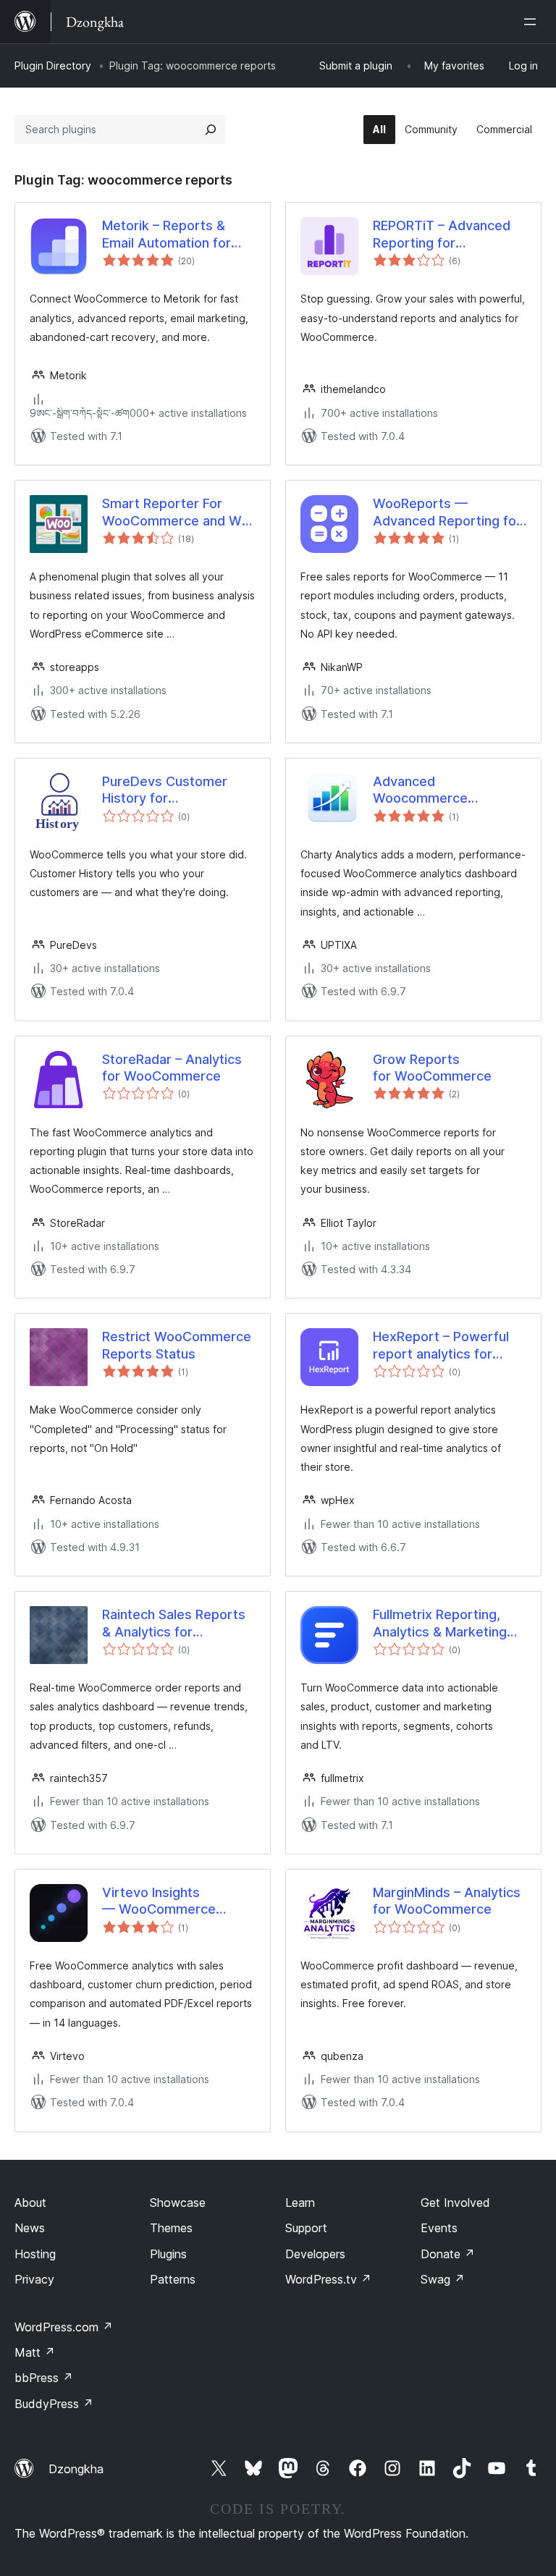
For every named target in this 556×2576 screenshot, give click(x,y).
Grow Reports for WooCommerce (432, 1068)
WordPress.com (64, 2327)
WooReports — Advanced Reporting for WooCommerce (447, 512)
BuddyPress (54, 2404)
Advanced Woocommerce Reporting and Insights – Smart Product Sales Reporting (420, 790)
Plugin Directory (53, 66)
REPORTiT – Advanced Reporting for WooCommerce (442, 235)
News (30, 2228)
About (30, 2203)
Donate (448, 2254)
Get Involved (455, 2203)
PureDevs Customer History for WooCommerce (165, 790)
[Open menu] (533, 22)
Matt (35, 2352)
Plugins (168, 2254)
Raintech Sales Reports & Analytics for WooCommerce (174, 1623)
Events (439, 2228)
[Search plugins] (211, 130)
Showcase (178, 2203)
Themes (171, 2228)
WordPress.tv (328, 2279)
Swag (443, 2279)
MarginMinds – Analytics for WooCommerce (447, 1901)
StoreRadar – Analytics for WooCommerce (172, 1068)
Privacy (34, 2279)
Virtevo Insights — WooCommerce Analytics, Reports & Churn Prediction (165, 1901)
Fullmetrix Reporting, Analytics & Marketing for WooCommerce (440, 1623)
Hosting (35, 2254)
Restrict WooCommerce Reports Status (177, 1345)
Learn (300, 2203)
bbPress (44, 2378)
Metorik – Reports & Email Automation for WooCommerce (167, 235)
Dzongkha (76, 2469)
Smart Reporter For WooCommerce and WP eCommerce (176, 512)
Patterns (173, 2279)
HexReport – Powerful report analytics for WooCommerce (441, 1346)
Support (306, 2228)
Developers (315, 2254)
